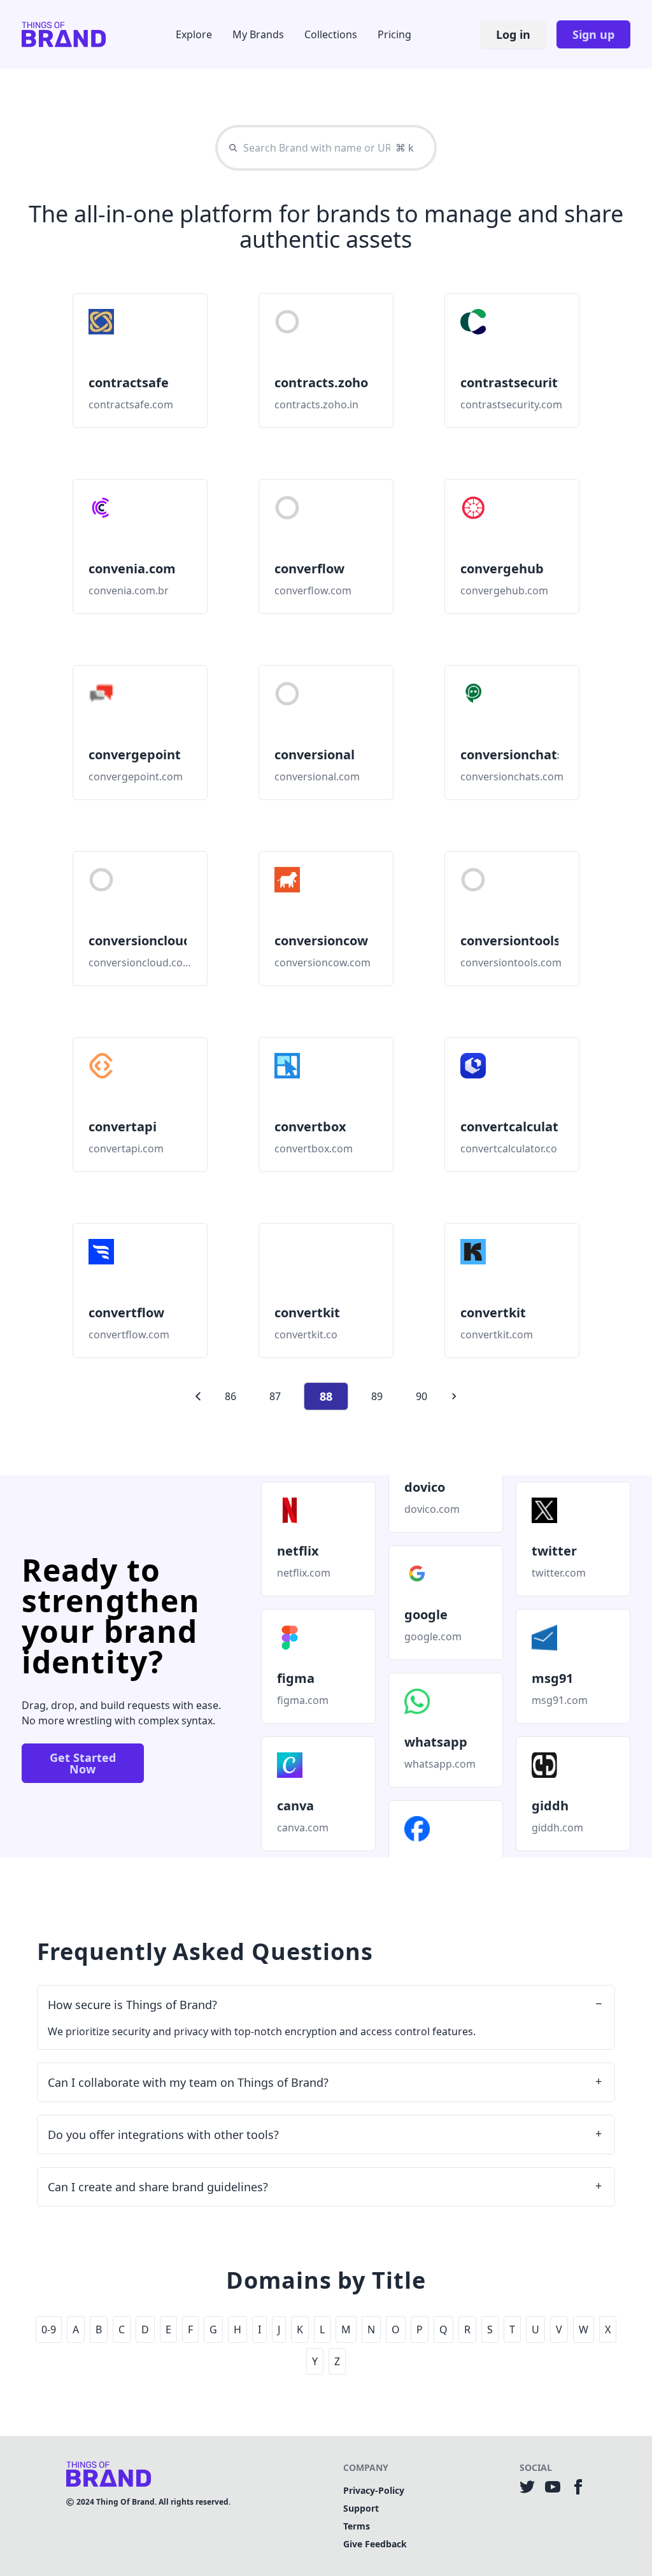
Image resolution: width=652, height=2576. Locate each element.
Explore (194, 34)
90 (422, 1396)
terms (357, 2526)
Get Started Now (83, 1763)
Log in (513, 34)
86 (230, 1396)
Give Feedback (375, 2544)
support (361, 2508)
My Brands (258, 34)
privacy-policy (374, 2490)
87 (275, 1396)
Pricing (394, 34)
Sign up (593, 34)
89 (377, 1396)
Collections (331, 34)
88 (326, 1396)
